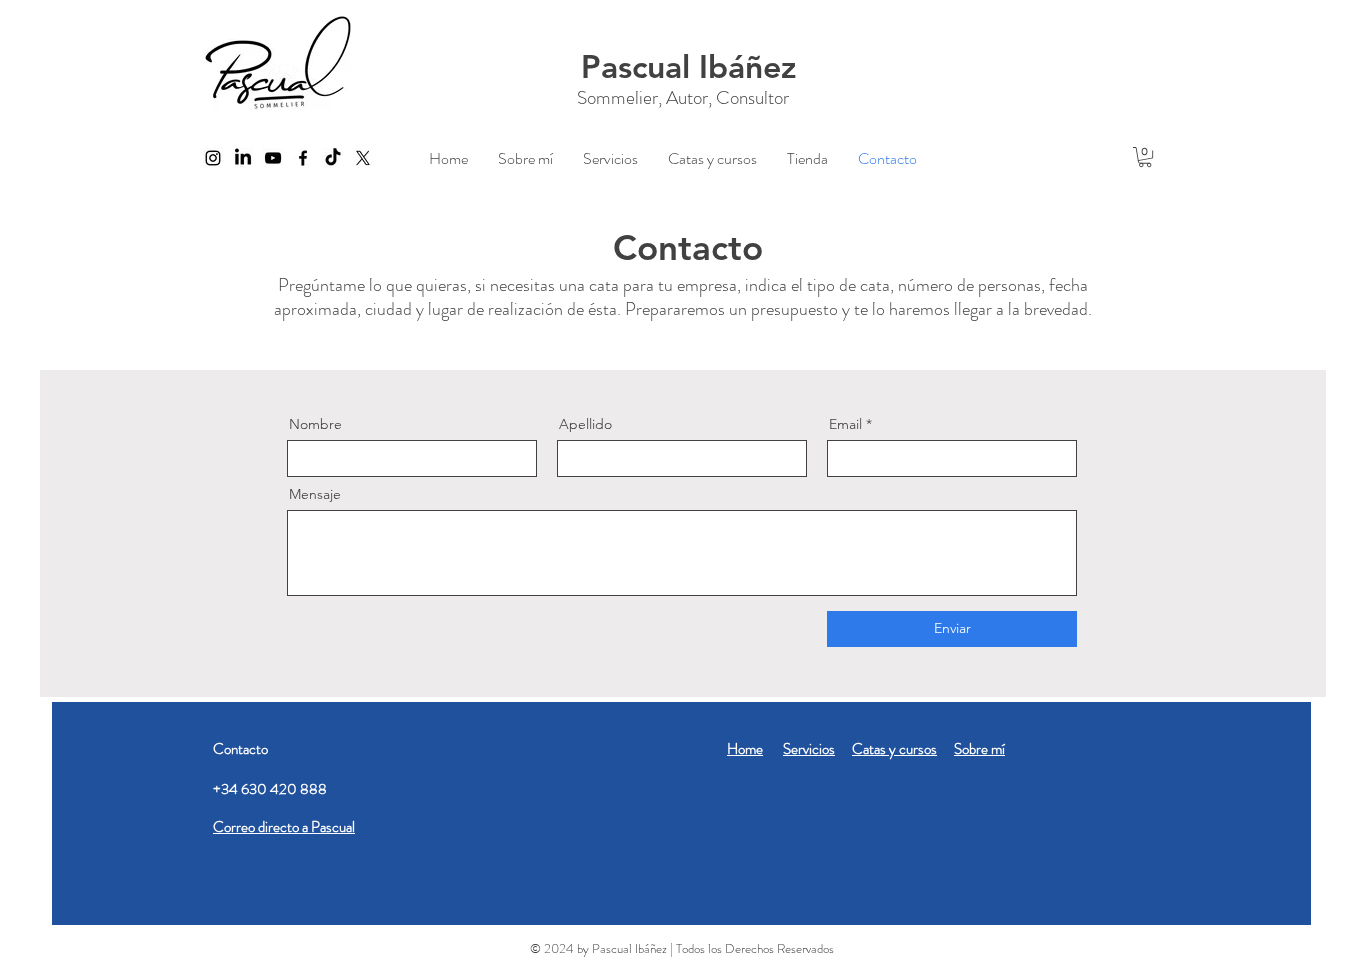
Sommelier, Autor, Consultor (683, 97)
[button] (1145, 157)
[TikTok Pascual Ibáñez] (333, 158)
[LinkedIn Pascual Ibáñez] (243, 158)
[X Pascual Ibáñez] (363, 158)
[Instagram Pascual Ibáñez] (213, 158)
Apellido (585, 424)
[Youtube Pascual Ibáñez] (273, 158)
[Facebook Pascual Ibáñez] (303, 158)
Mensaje (315, 494)
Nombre (315, 424)
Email (845, 424)
